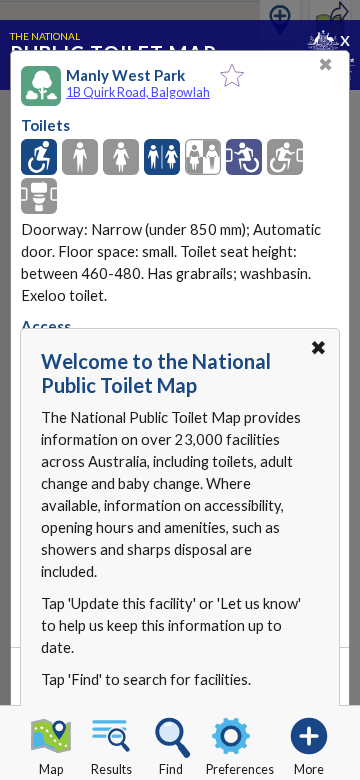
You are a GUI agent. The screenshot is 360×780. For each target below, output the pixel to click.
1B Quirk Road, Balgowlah (138, 92)
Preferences (240, 769)
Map (51, 769)
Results (111, 769)
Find (171, 769)
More (309, 769)
